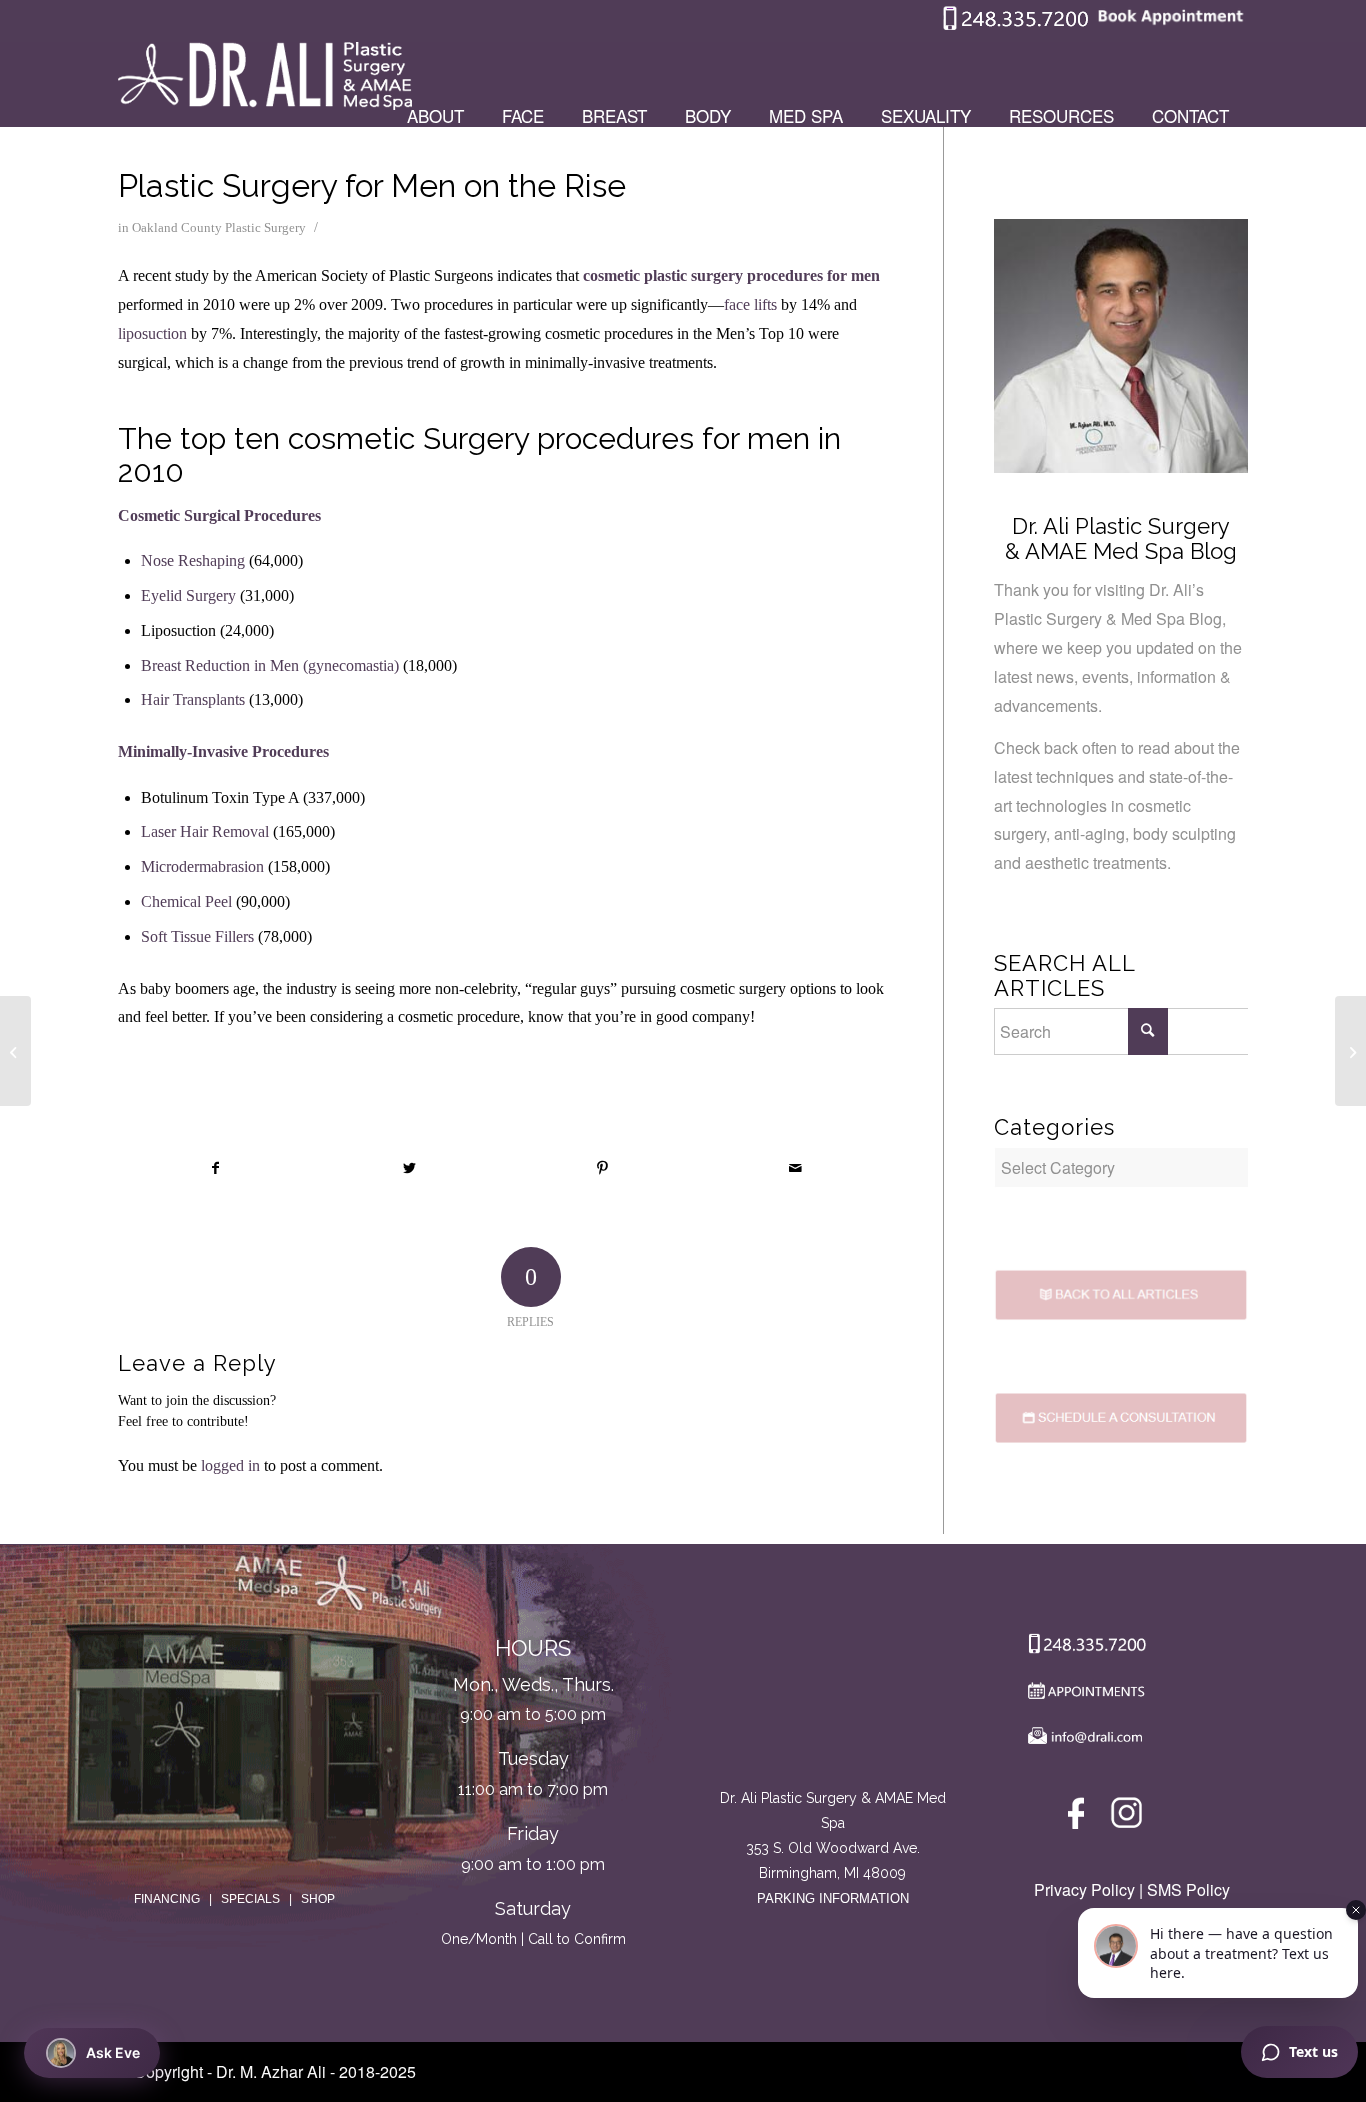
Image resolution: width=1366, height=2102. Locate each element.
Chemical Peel (186, 901)
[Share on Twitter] (409, 1168)
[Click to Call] (1016, 25)
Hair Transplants (193, 699)
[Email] (1082, 1740)
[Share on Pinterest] (603, 1168)
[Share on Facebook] (215, 1168)
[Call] (1082, 1648)
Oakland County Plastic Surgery (219, 227)
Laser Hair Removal (205, 831)
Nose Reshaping (193, 560)
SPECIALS (250, 1899)
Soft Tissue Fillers (197, 936)
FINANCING (167, 1899)
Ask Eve (113, 2052)
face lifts (750, 304)
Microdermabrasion (202, 866)
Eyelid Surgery (188, 595)
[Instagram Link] (1126, 1817)
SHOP (318, 1899)
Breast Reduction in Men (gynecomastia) (270, 665)
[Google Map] (833, 1702)
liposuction (152, 333)
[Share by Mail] (796, 1168)
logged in (230, 1465)
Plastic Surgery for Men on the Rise (372, 185)
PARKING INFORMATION (833, 1898)
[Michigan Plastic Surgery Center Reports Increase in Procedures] (15, 1051)
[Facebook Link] (1079, 1817)
